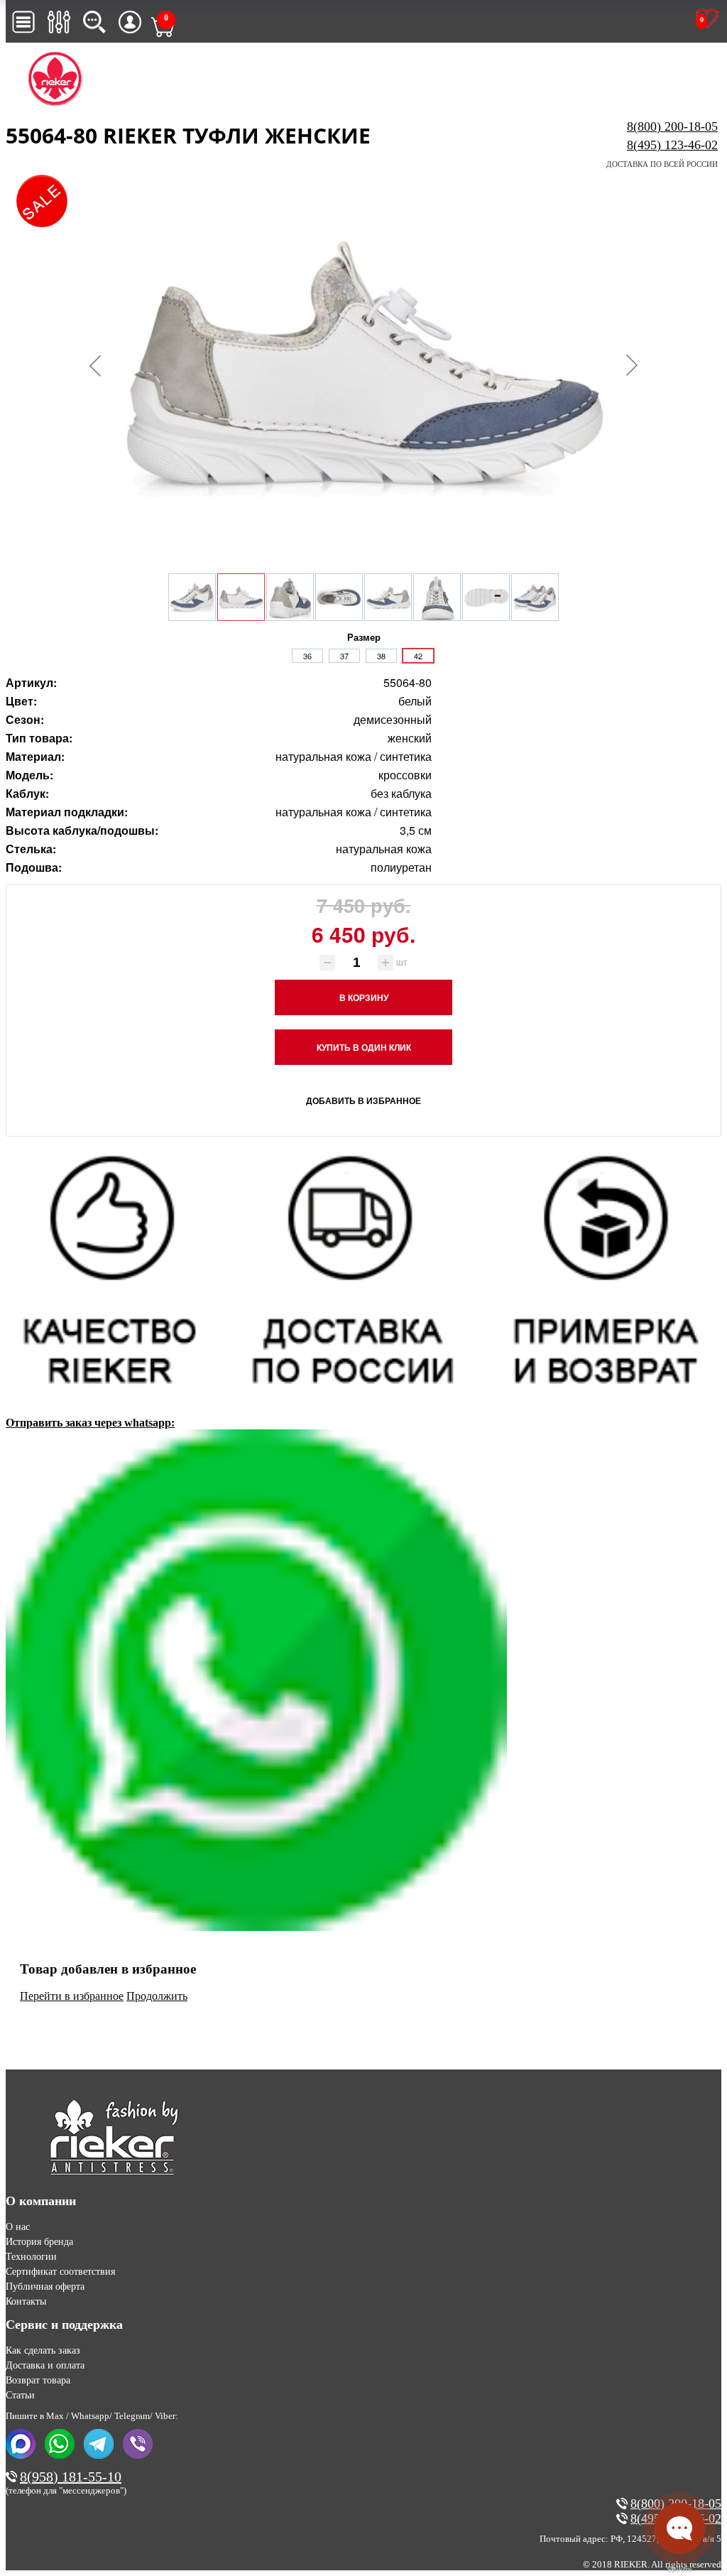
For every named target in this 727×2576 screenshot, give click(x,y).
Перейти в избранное (72, 1996)
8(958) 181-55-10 (71, 2477)
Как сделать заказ (43, 2350)
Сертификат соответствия (60, 2272)
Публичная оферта (45, 2287)
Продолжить (157, 1996)
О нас (18, 2227)
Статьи (20, 2395)
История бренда (39, 2242)
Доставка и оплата (45, 2365)
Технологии (31, 2257)
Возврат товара (38, 2380)
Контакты (26, 2301)
